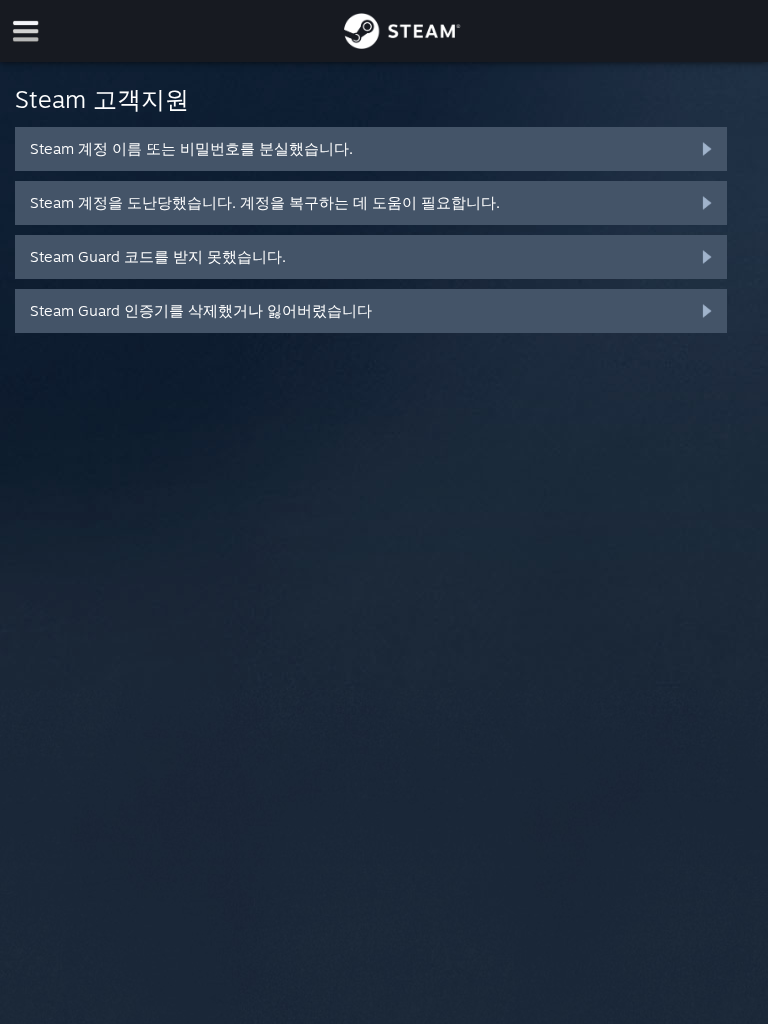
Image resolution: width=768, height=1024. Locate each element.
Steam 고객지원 (102, 99)
